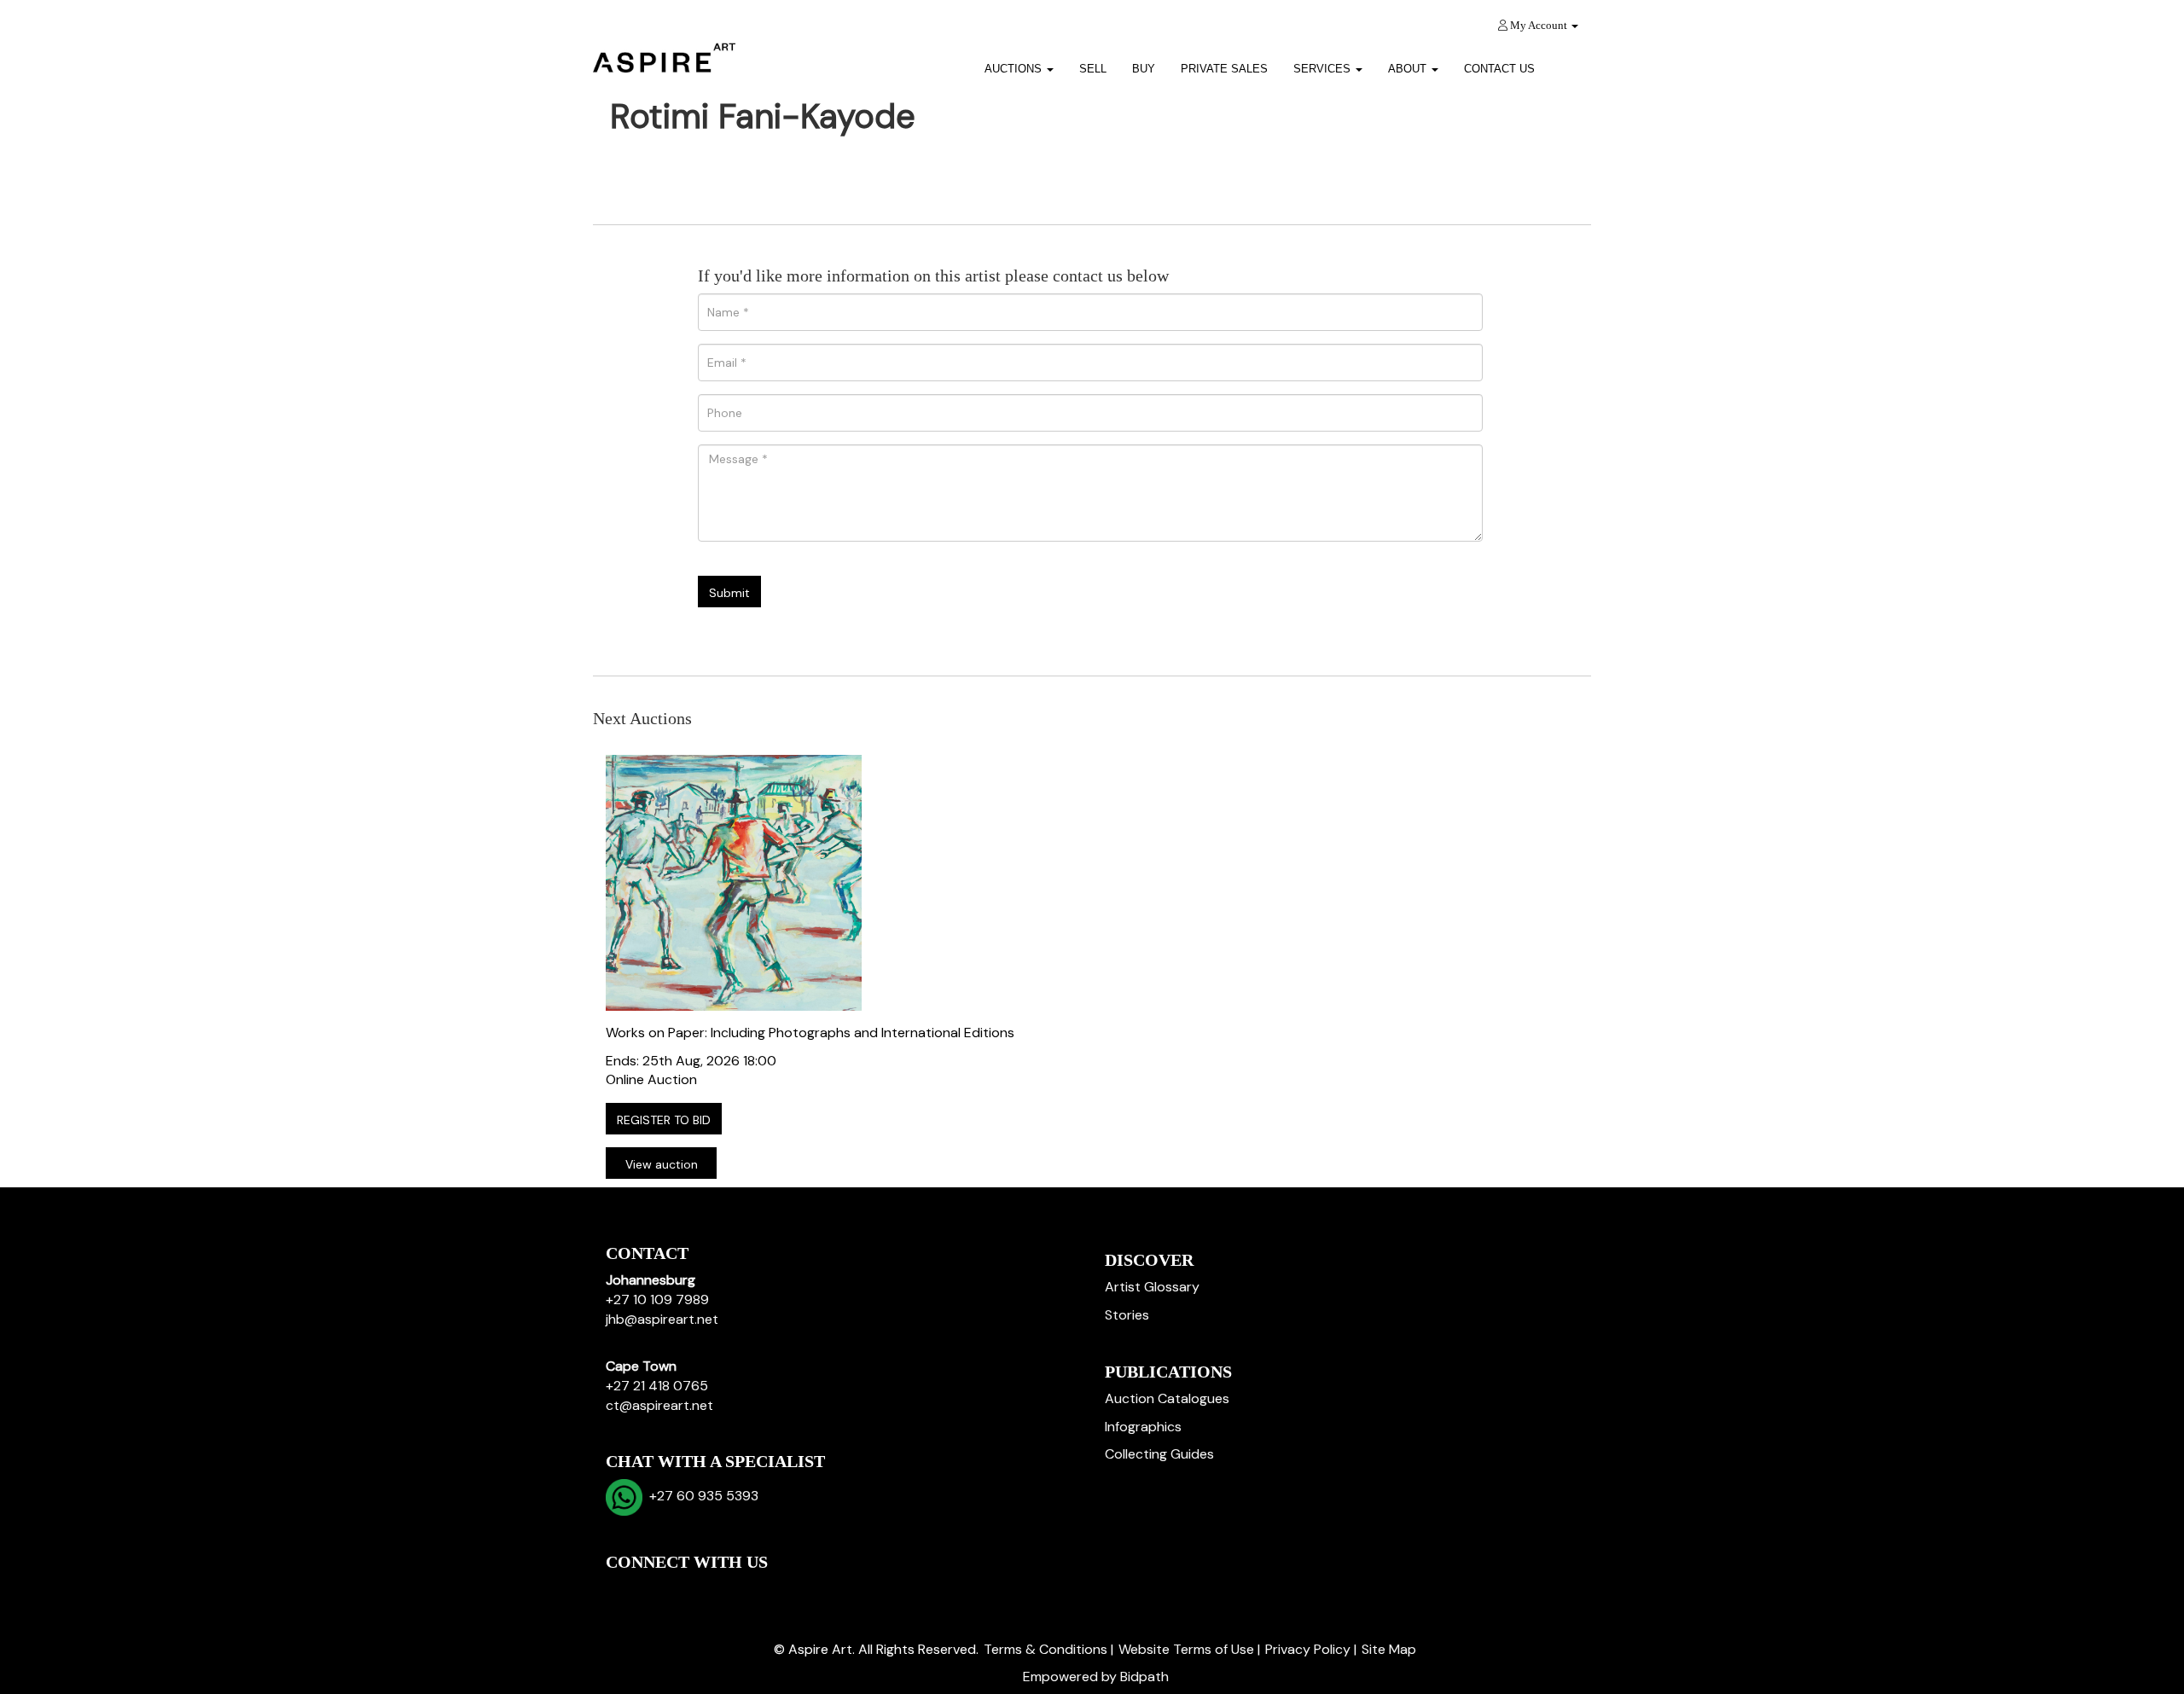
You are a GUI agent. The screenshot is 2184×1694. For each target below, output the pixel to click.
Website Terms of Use (1186, 1649)
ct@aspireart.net (659, 1405)
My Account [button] (1539, 25)
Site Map (1389, 1649)
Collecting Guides (1159, 1454)
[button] (1569, 63)
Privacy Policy (1308, 1649)
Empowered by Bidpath (1096, 1677)
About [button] (1409, 69)
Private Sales (1224, 69)
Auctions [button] (1015, 69)
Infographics (1143, 1427)
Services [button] (1324, 69)
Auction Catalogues (1167, 1398)
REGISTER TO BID (664, 1120)
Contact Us (1499, 69)
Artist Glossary (1152, 1287)
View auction (662, 1164)
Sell (1093, 69)
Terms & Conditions (1046, 1649)
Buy (1144, 69)
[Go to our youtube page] (693, 1591)
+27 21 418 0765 (657, 1386)
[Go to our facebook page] (622, 1591)
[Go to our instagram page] (729, 1591)
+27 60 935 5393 (700, 1496)
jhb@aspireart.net (662, 1319)
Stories (1127, 1315)
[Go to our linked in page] (658, 1591)
